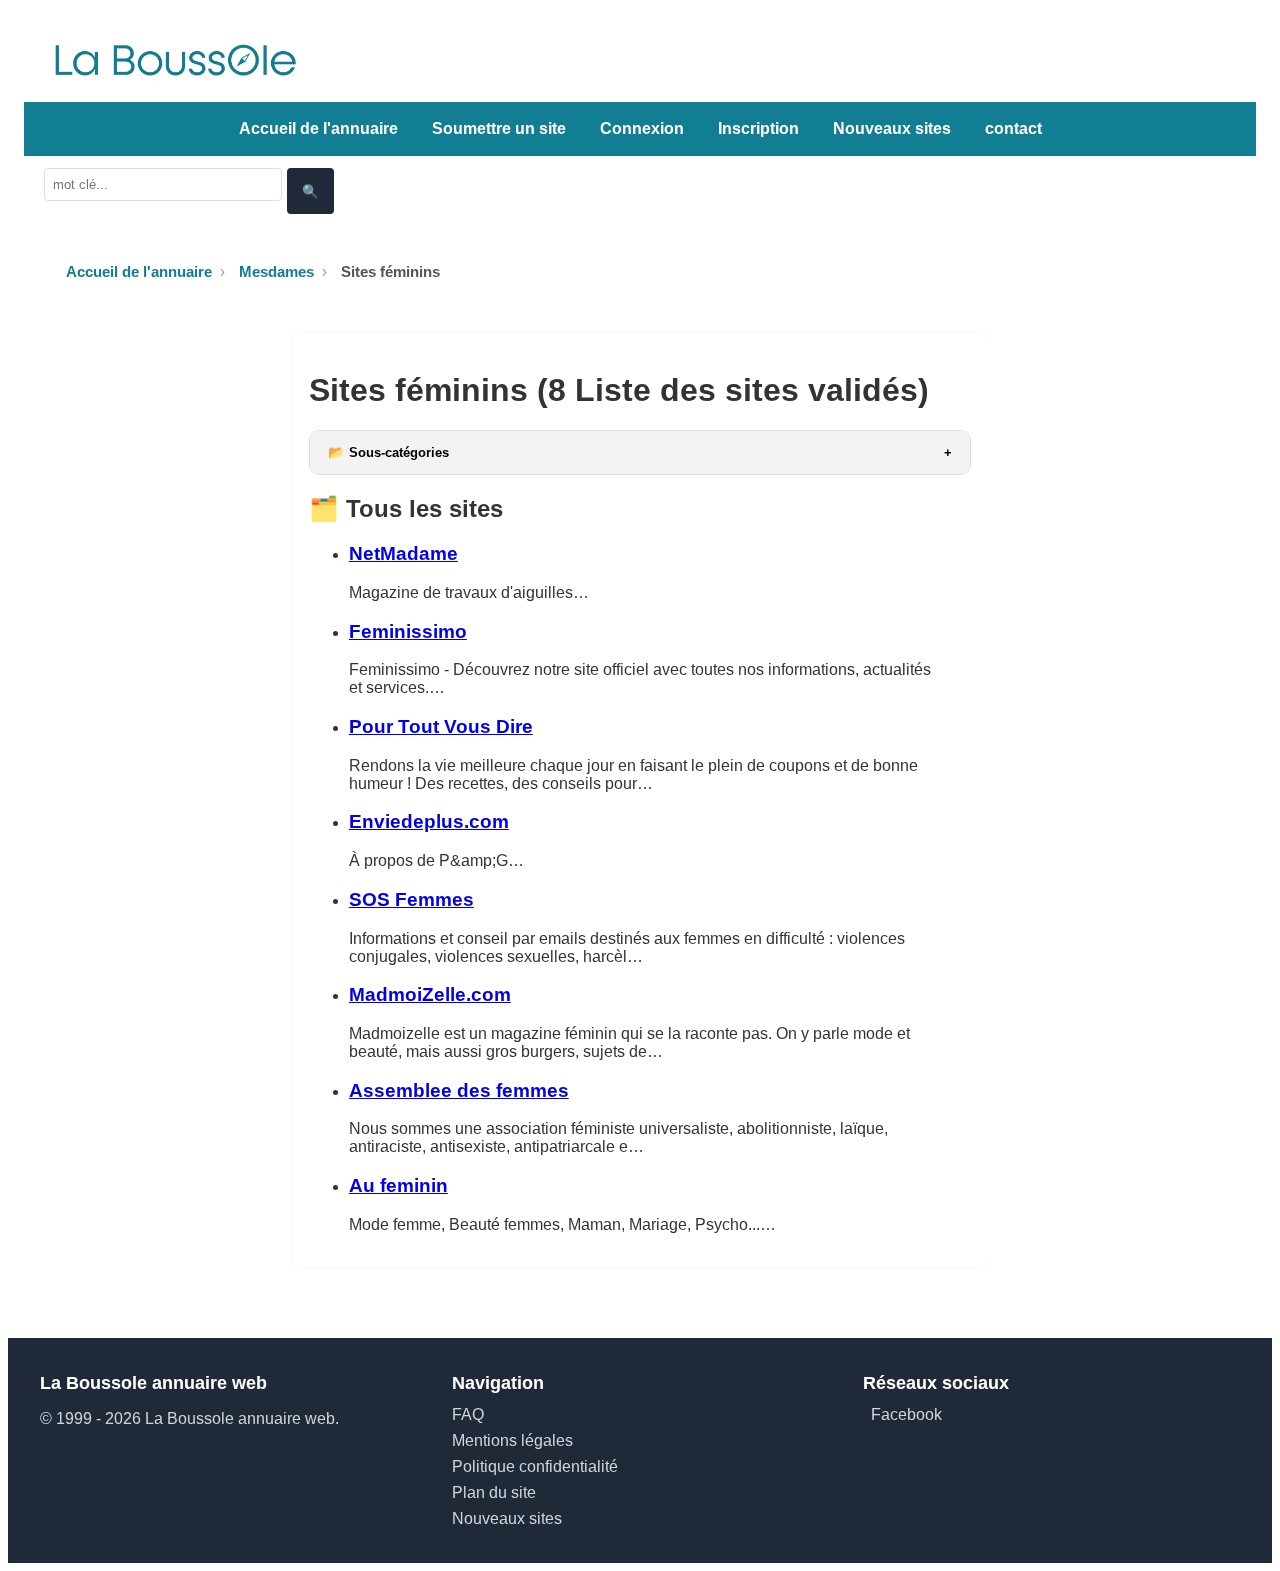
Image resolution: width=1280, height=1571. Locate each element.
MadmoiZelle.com (430, 994)
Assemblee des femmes (459, 1090)
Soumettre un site (499, 128)
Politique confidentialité (535, 1466)
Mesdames (276, 272)
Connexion (642, 128)
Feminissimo (408, 631)
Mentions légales (512, 1440)
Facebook (906, 1414)
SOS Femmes (411, 899)
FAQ (468, 1414)
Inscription (758, 128)
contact (1013, 128)
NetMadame (403, 553)
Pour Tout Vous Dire (441, 726)
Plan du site (494, 1492)
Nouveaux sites (892, 128)
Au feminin (398, 1185)
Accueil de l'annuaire (318, 128)
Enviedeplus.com (429, 821)
